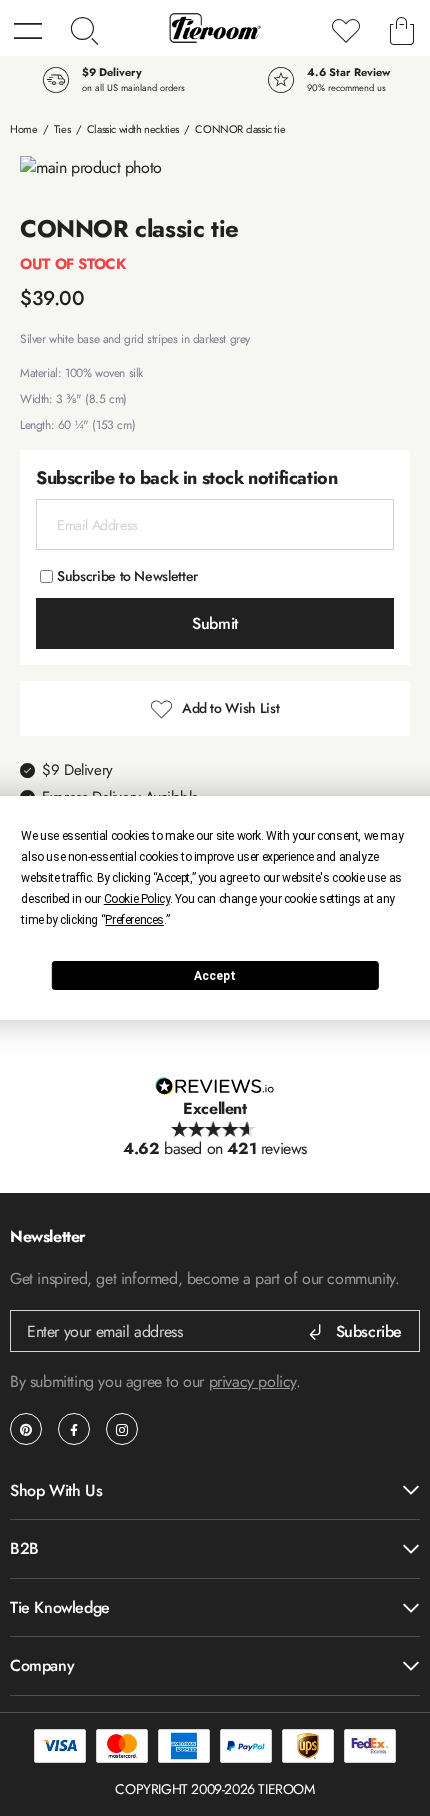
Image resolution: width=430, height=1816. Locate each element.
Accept (215, 976)
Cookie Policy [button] (137, 899)
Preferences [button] (134, 920)
